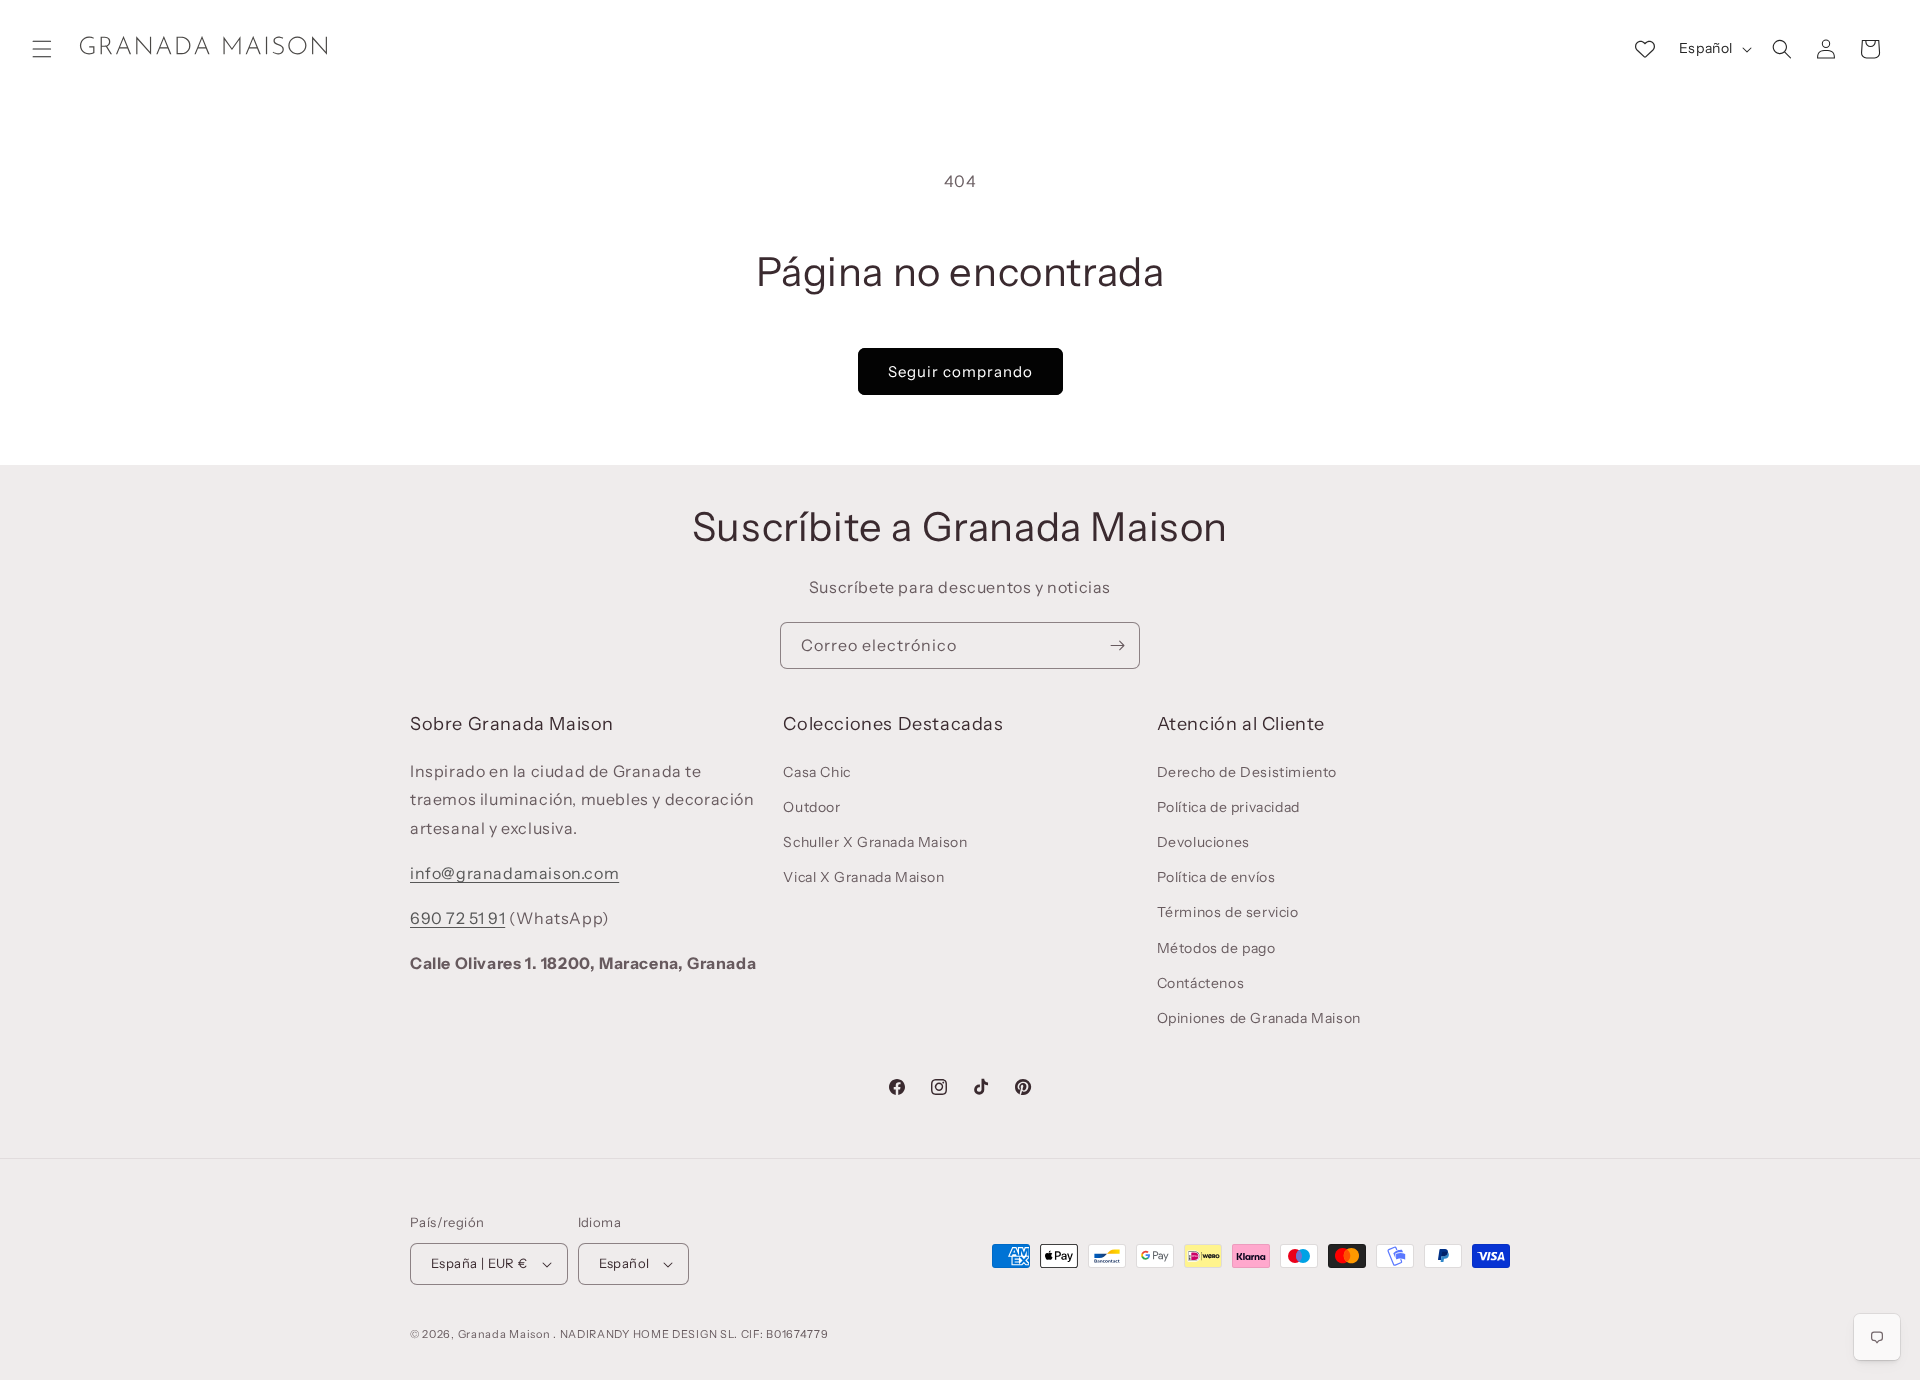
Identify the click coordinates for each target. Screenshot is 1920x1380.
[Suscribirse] (1117, 645)
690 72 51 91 (457, 918)
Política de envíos (1216, 877)
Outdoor (811, 807)
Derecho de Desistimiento (1247, 772)
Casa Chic (816, 772)
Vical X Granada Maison (863, 877)
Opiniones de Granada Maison (1259, 1018)
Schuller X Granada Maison (875, 842)
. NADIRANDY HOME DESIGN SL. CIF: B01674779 (690, 1334)
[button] (42, 49)
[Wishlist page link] (1645, 49)
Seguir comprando (960, 371)
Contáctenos (1201, 983)
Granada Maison (504, 1334)
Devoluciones (1203, 842)
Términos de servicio (1228, 912)
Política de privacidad (1228, 807)
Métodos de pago (1216, 948)
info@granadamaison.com (514, 873)
